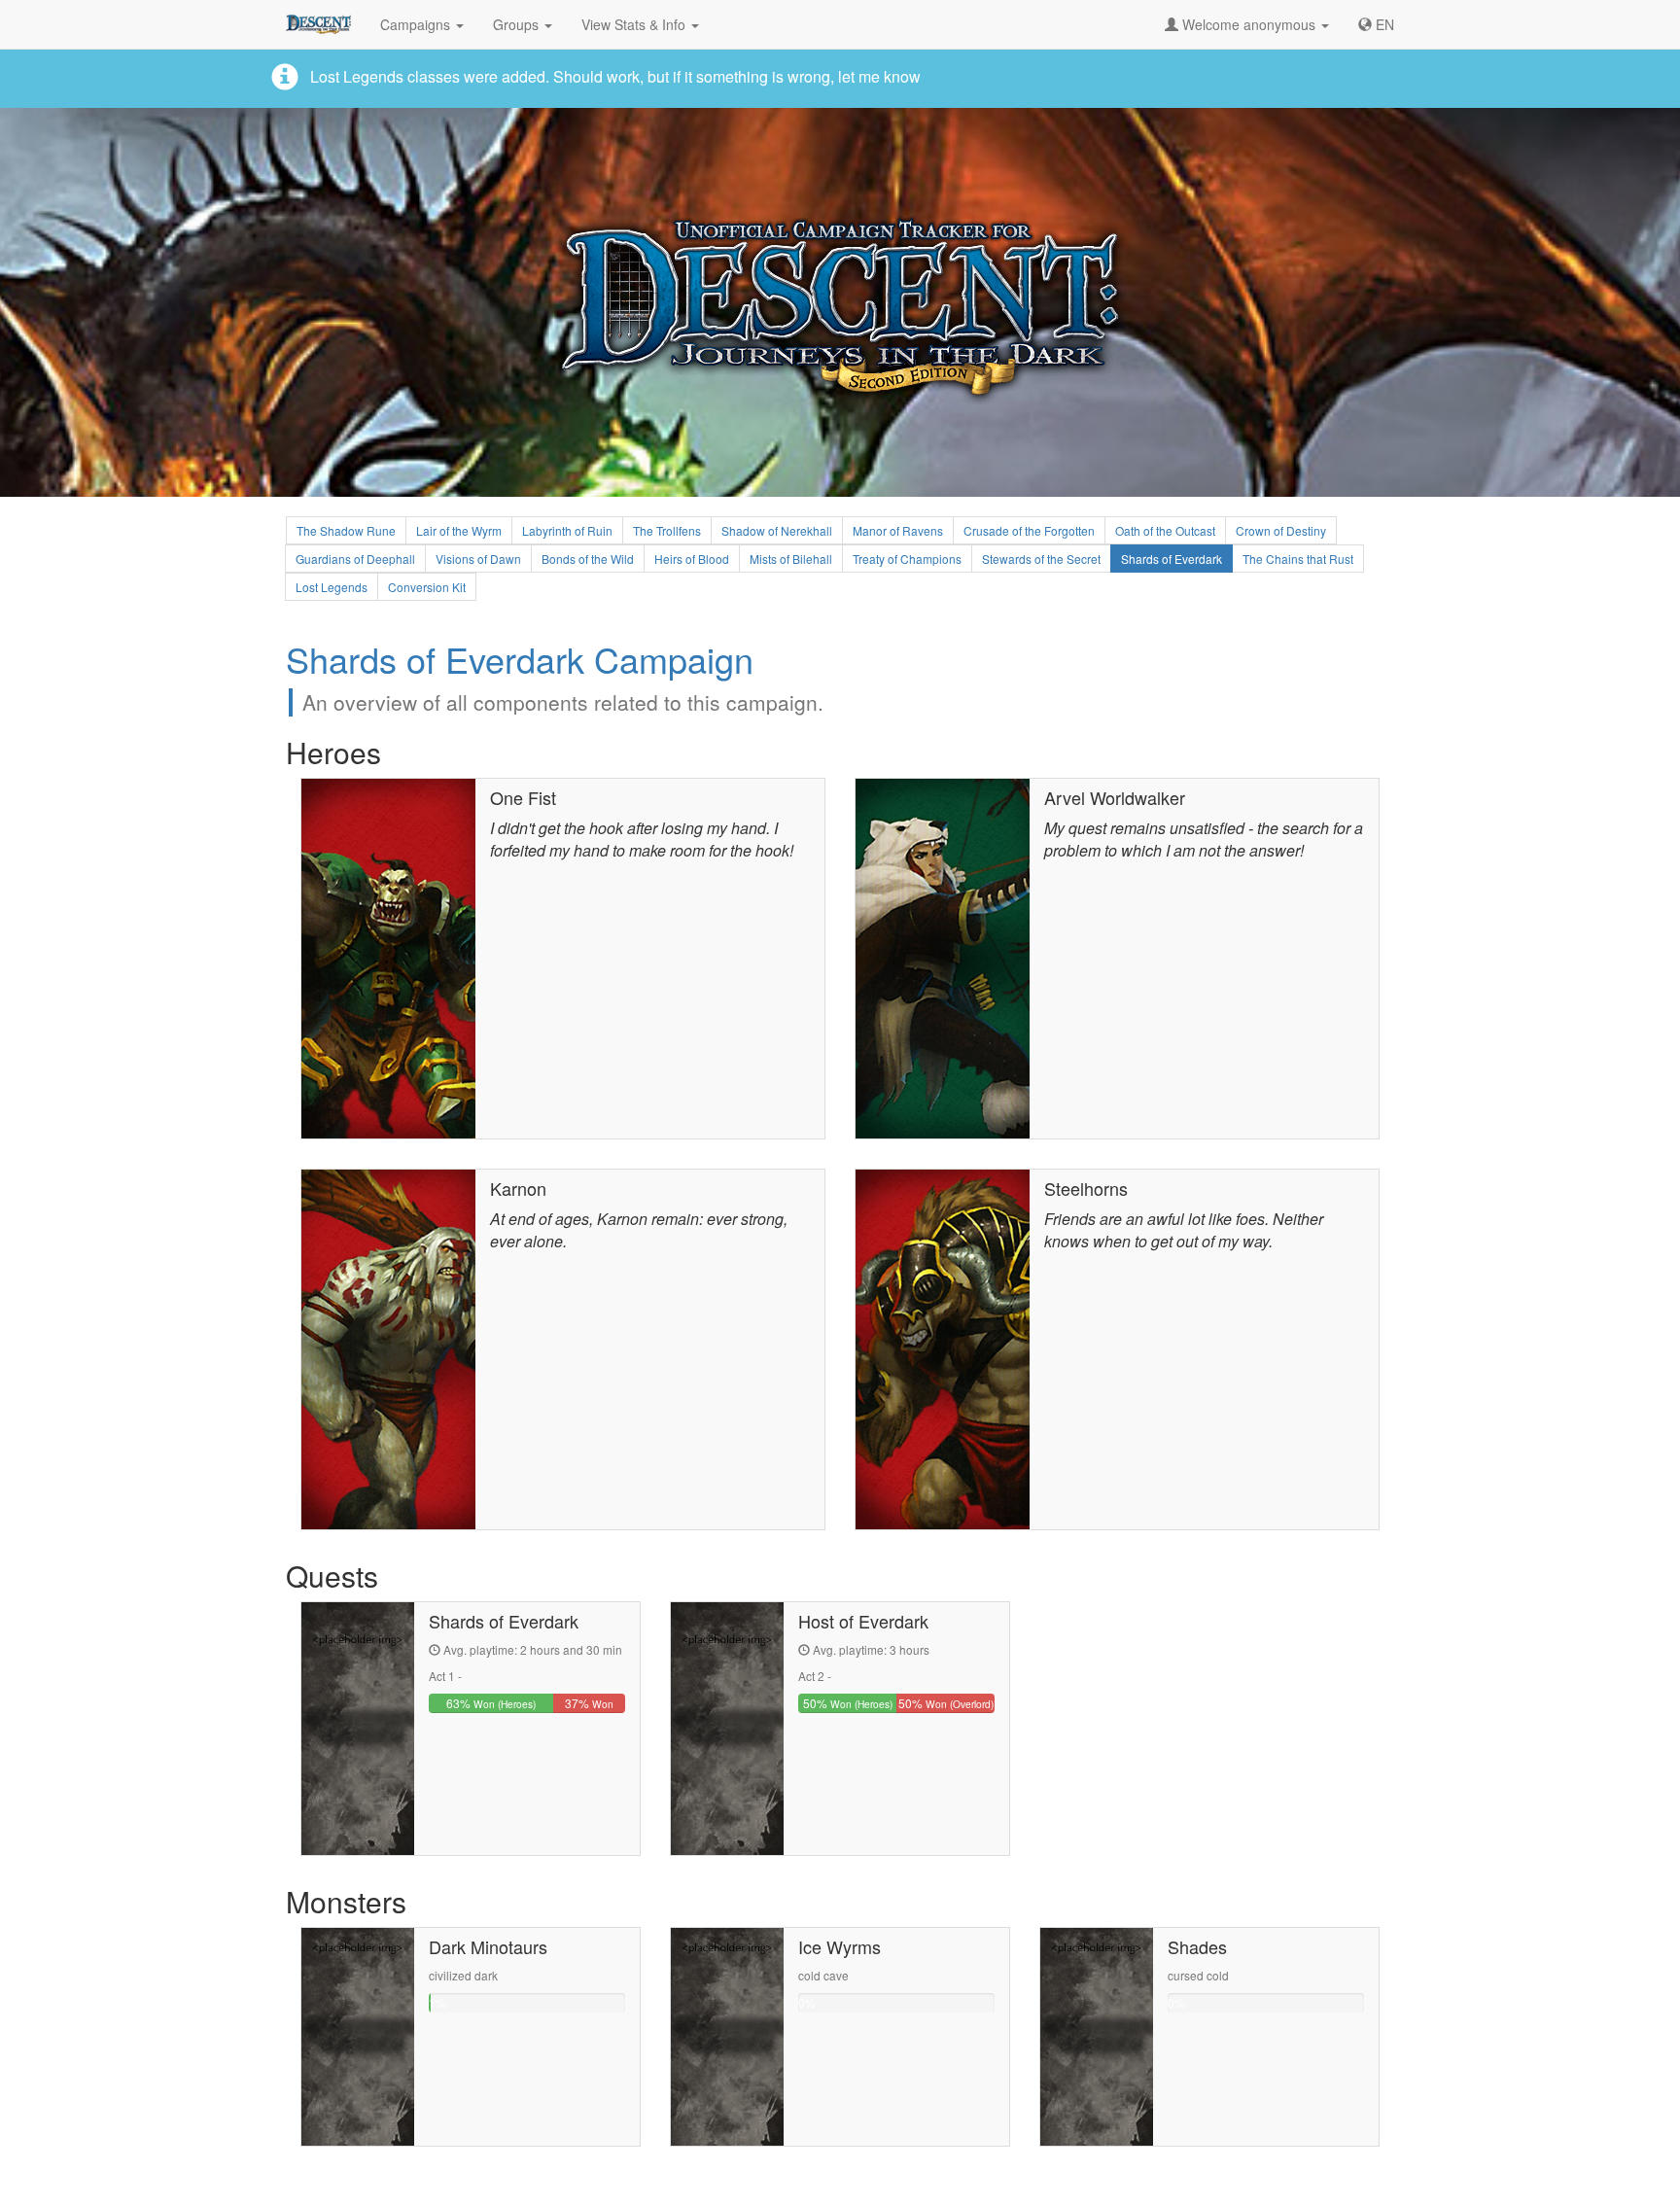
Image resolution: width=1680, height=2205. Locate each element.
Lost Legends (332, 587)
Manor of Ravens (898, 530)
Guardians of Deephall (355, 559)
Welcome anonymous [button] (1249, 24)
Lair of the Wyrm (459, 530)
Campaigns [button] (417, 24)
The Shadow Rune (346, 530)
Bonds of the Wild (588, 559)
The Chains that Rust (1298, 559)
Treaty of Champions (907, 559)
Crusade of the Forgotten (1029, 530)
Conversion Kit (427, 587)
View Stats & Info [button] (635, 24)
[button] (1376, 24)
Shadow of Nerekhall (777, 530)
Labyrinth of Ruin (567, 530)
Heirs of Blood (692, 559)
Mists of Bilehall (791, 559)
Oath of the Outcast (1165, 530)
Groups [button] (518, 24)
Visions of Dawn (478, 559)
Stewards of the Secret (1041, 559)
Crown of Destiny (1281, 530)
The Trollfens (667, 530)
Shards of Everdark (1172, 559)
